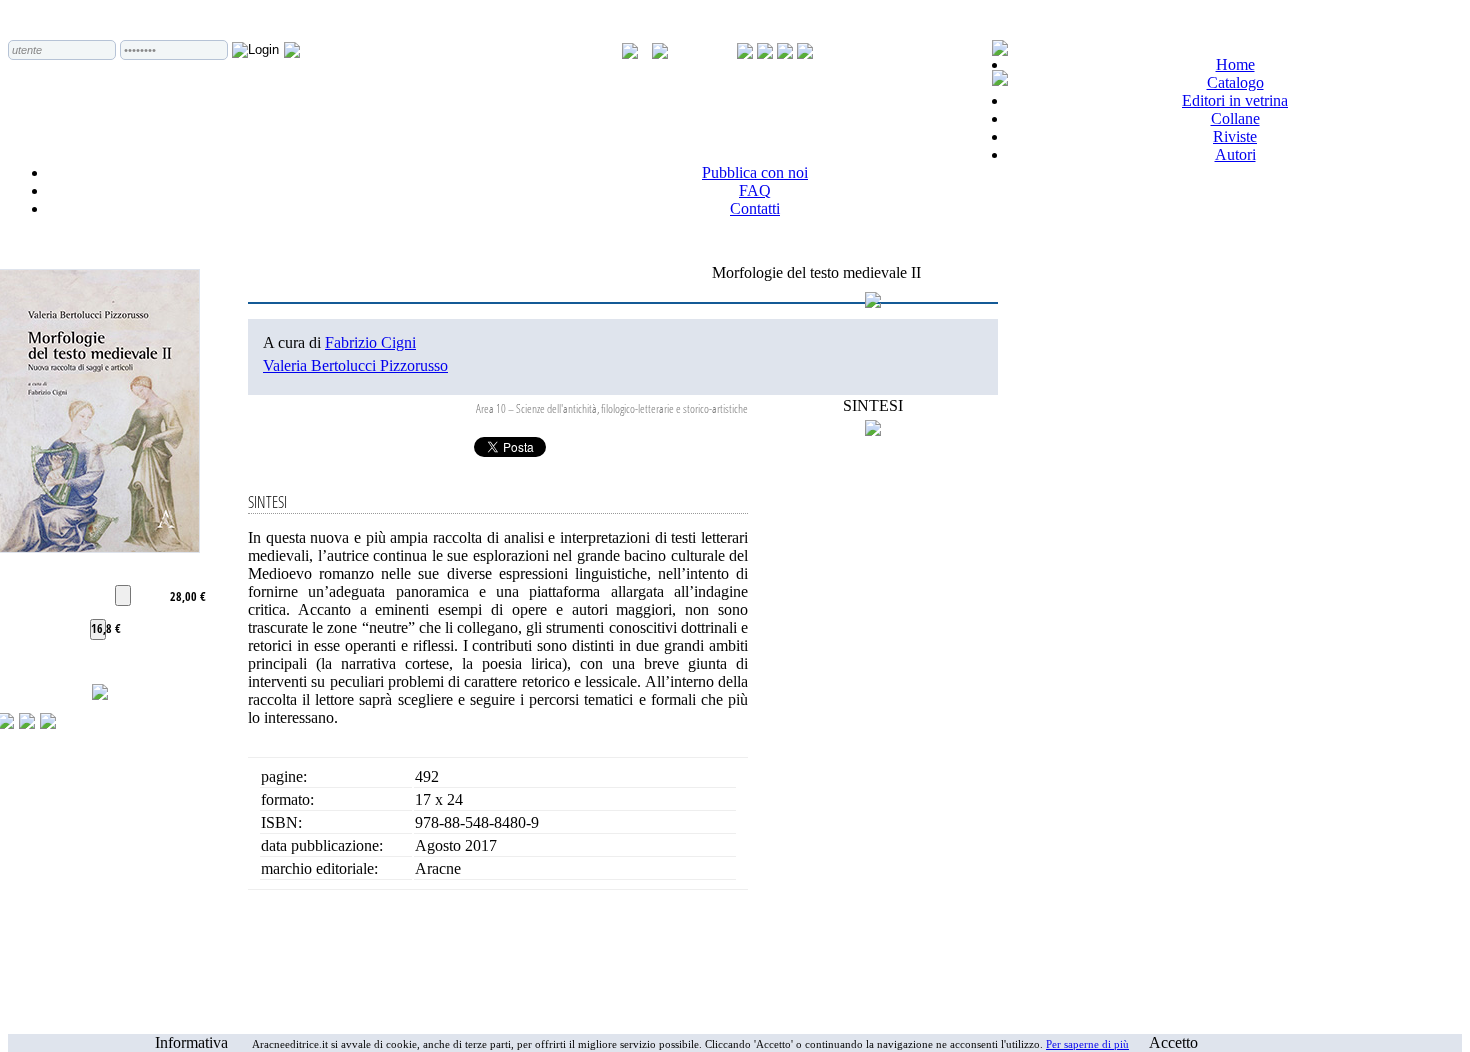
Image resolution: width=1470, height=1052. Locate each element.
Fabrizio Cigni (370, 342)
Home (1235, 64)
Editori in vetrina (1235, 100)
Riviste (1235, 136)
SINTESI (873, 405)
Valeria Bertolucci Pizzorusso (355, 365)
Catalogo (1235, 82)
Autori (1235, 154)
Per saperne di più (1087, 1044)
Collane (1235, 118)
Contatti (755, 208)
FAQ (755, 190)
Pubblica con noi (755, 172)
